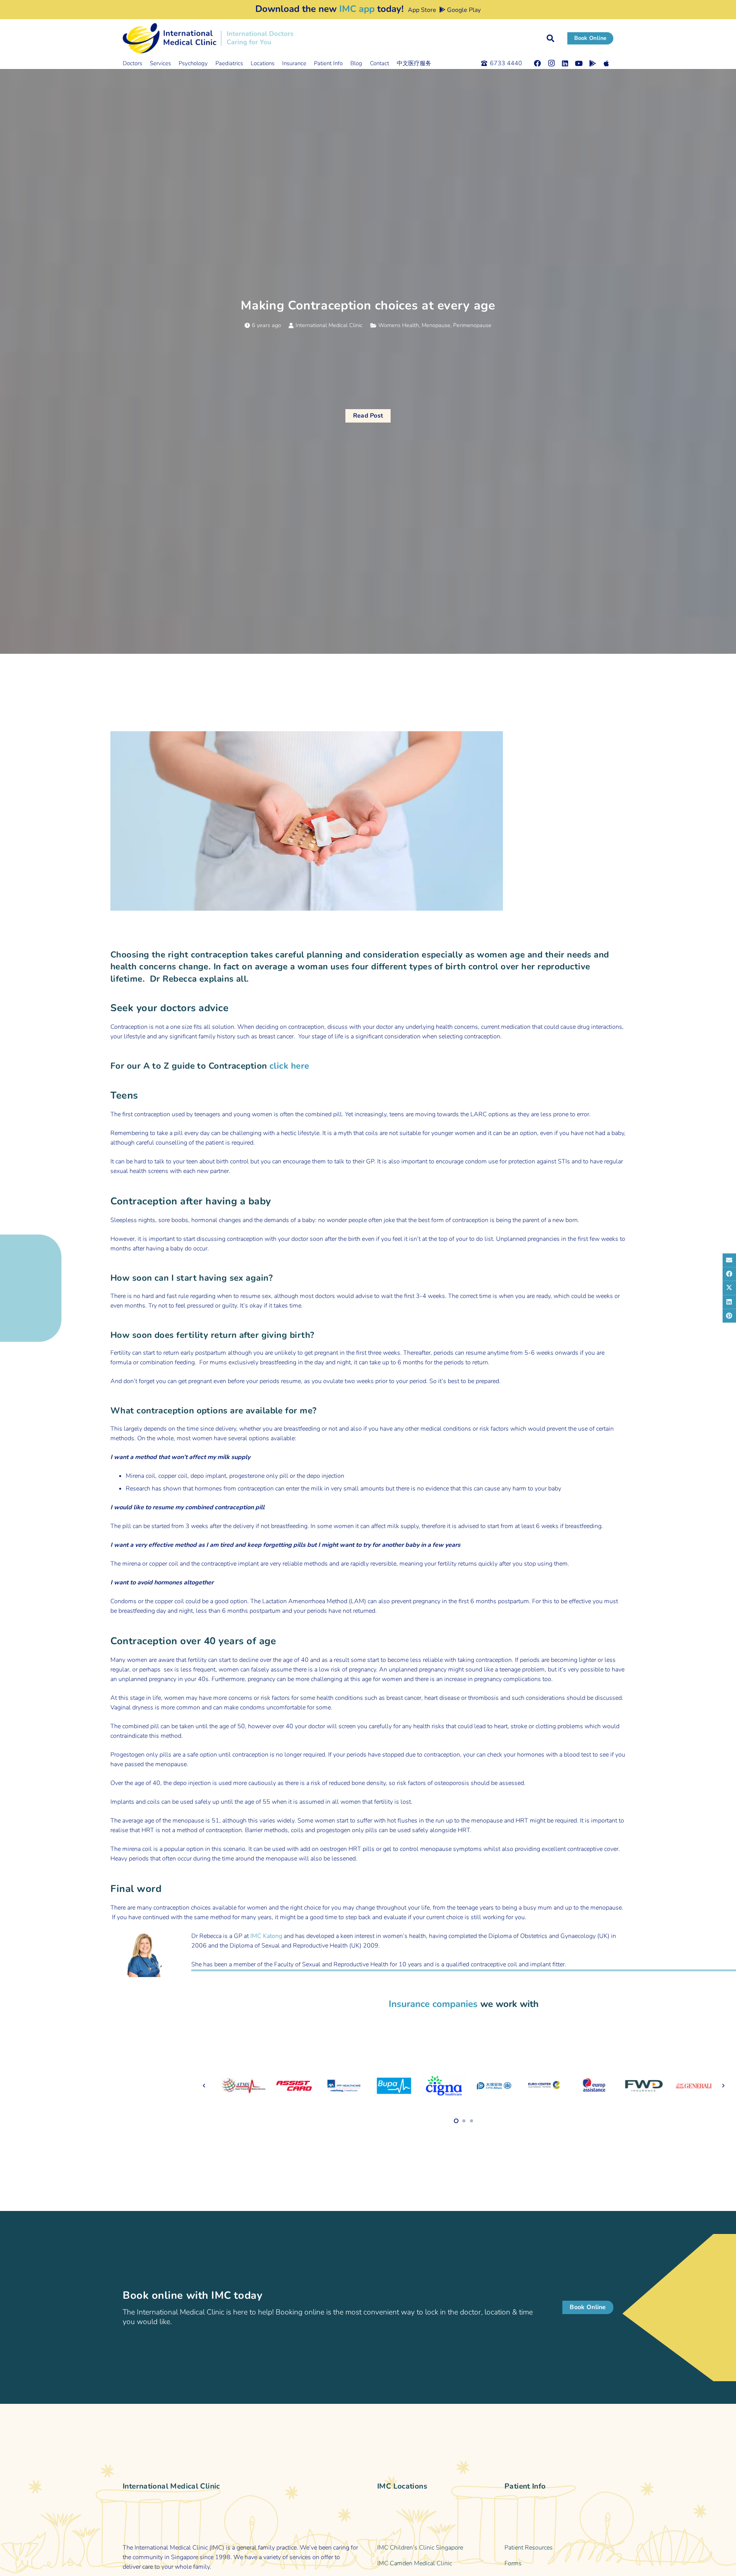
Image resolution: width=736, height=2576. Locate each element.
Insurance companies (433, 2004)
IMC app (357, 9)
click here (289, 1066)
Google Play (463, 10)
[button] (550, 38)
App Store (421, 10)
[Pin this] (729, 1316)
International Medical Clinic (329, 325)
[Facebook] (537, 63)
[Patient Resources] (559, 2548)
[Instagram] (551, 63)
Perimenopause (472, 325)
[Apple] (606, 63)
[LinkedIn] (565, 63)
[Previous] (204, 2086)
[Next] (723, 2086)
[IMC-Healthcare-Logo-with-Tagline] (208, 38)
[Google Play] (593, 63)
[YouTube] (579, 63)
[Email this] (729, 1260)
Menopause (436, 325)
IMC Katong (266, 1936)
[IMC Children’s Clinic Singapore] (432, 2548)
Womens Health (399, 325)
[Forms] (559, 2564)
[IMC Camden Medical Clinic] (432, 2564)
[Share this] (729, 1274)
